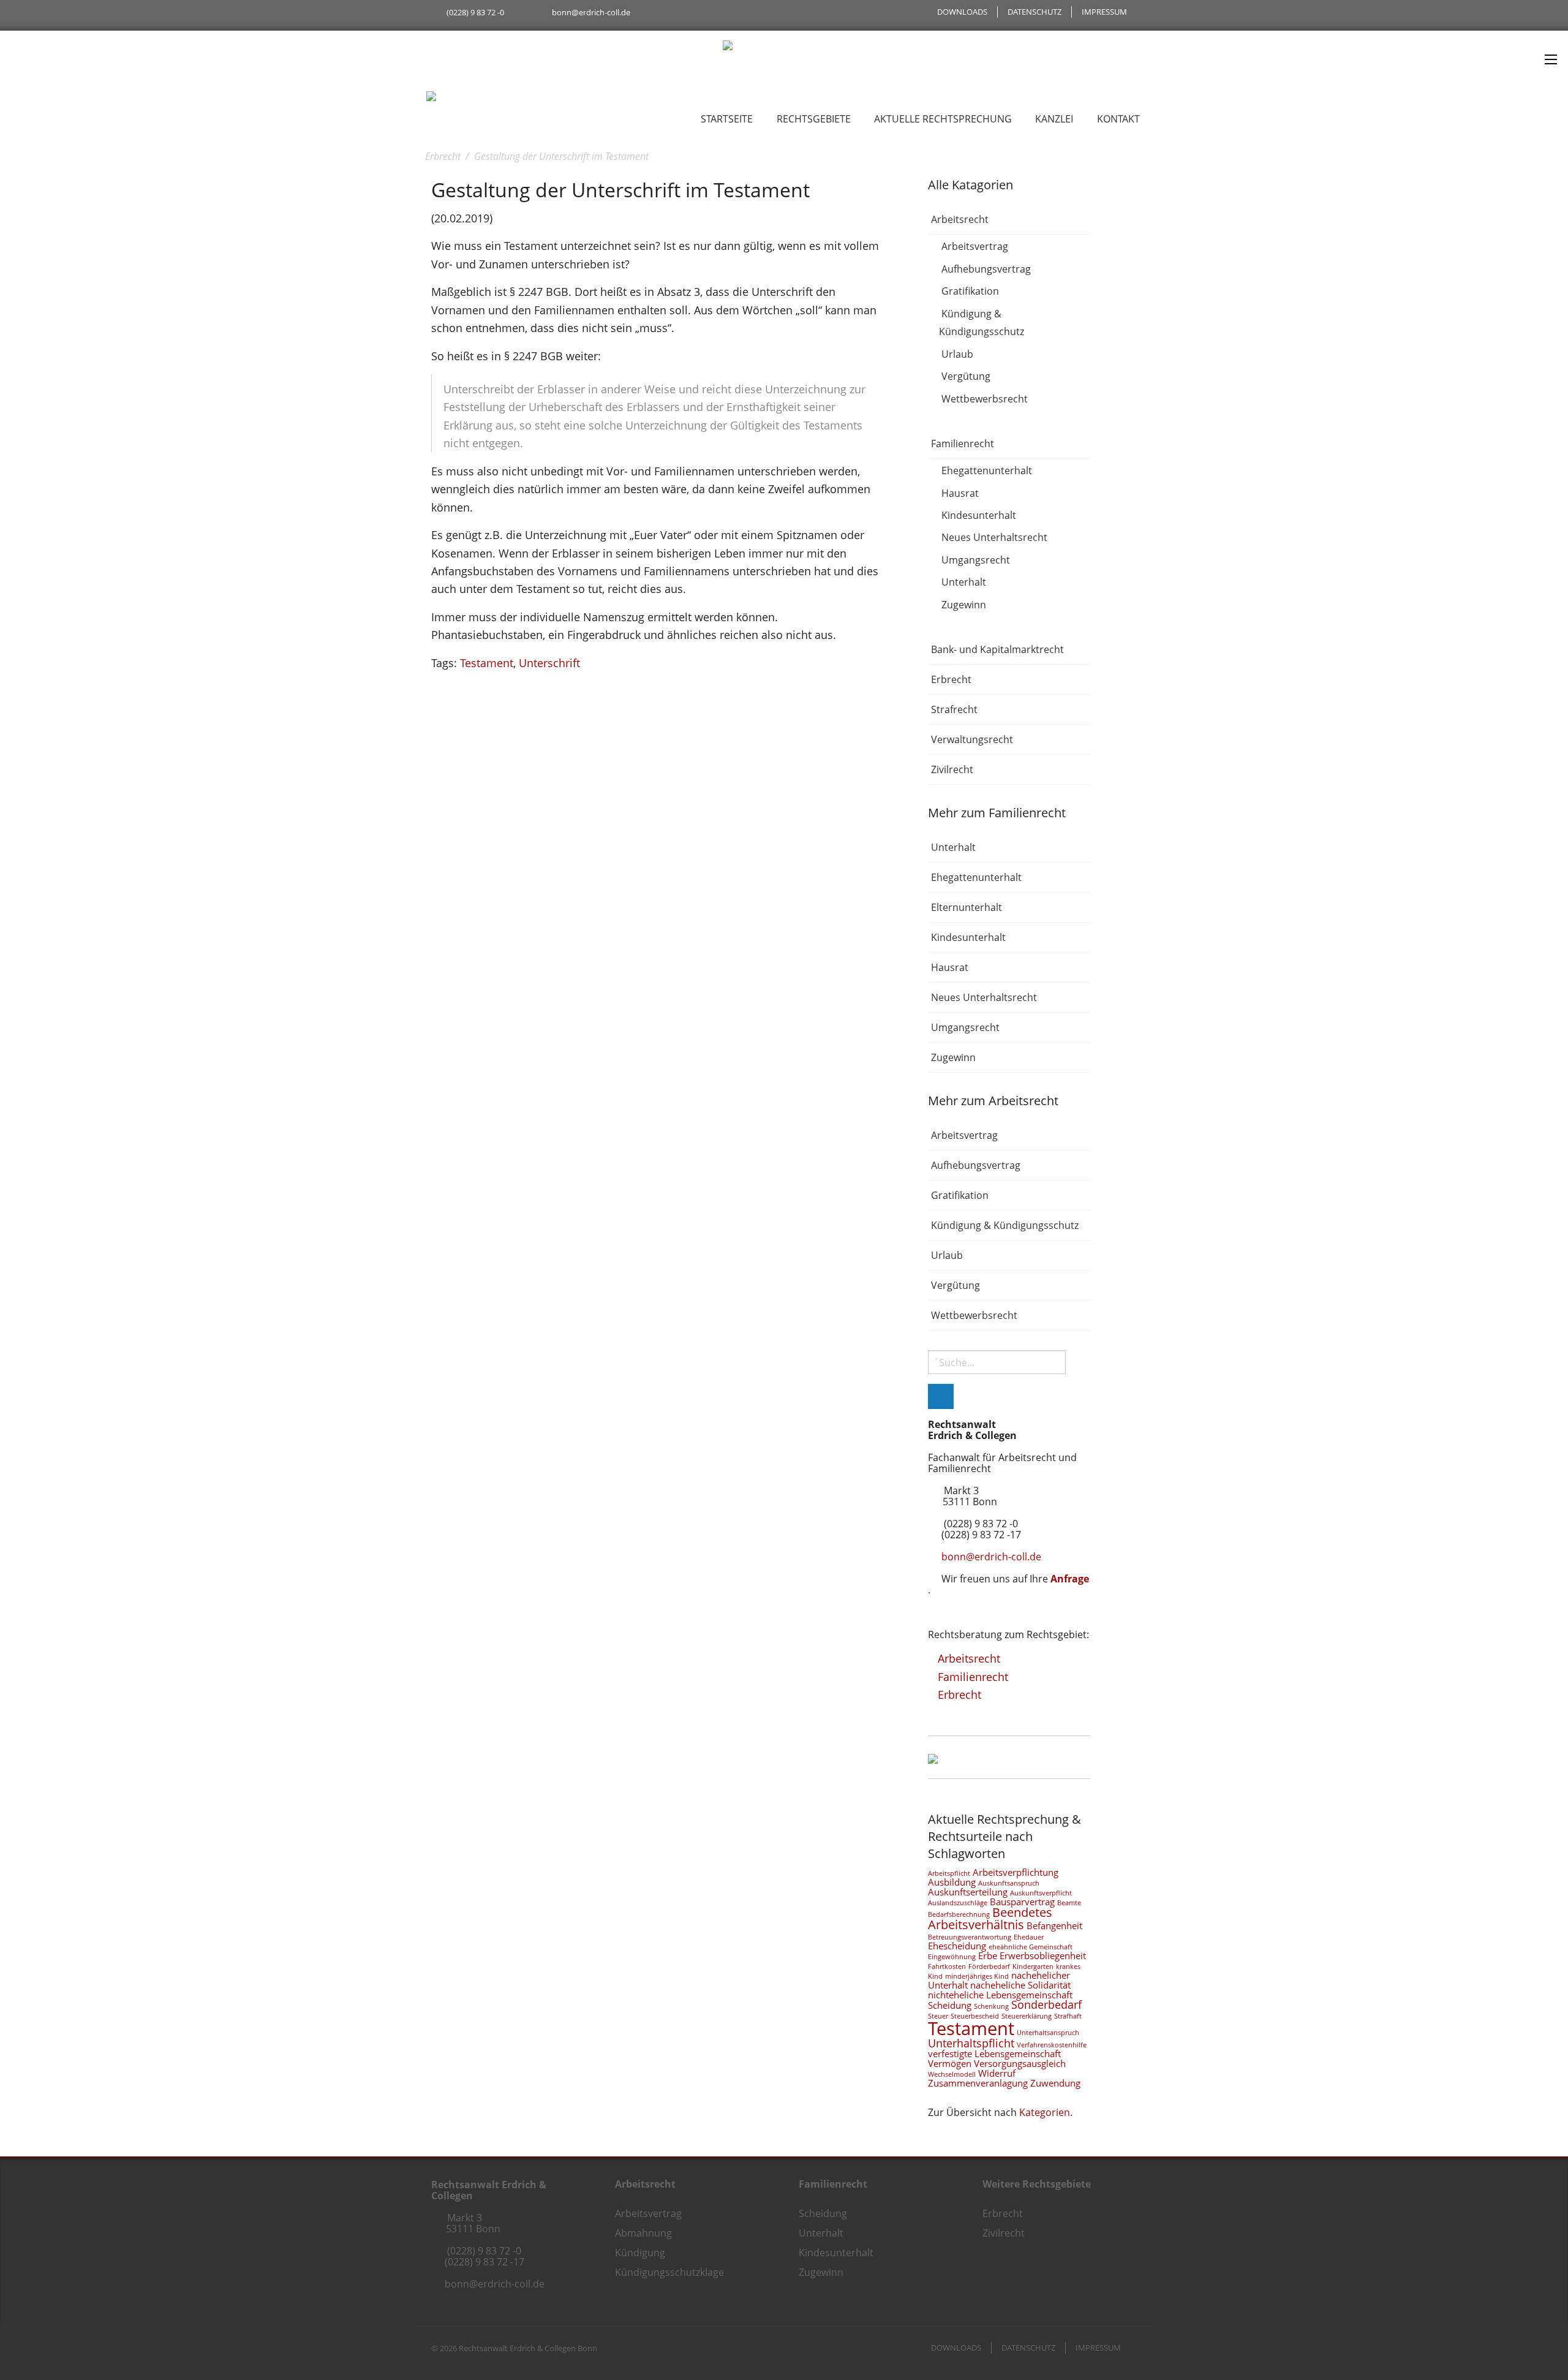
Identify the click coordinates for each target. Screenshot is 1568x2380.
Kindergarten (1033, 1966)
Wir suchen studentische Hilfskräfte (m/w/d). (512, 37)
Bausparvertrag (1022, 1902)
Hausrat (960, 493)
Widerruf (997, 2073)
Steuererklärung (1027, 2016)
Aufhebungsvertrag (986, 269)
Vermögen (950, 2063)
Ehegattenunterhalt (987, 470)
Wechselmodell (952, 2074)
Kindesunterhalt (979, 515)
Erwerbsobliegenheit (1043, 1955)
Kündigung (640, 2253)
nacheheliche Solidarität (1020, 1985)
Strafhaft (1068, 2016)
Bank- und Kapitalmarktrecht (997, 649)
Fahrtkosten (947, 1966)
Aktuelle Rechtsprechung (943, 119)
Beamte (1069, 1903)
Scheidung (950, 2005)
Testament (487, 663)
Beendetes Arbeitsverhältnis (990, 1918)
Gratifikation (970, 292)
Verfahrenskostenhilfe (1052, 2045)
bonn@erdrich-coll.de (591, 12)
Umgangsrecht (976, 560)
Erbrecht (951, 679)
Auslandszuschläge (958, 1903)
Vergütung (966, 377)
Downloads (962, 12)
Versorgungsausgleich (1020, 2063)
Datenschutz (1035, 12)
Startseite (727, 119)
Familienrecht (963, 444)
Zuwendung (1055, 2083)
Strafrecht (954, 709)
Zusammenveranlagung (978, 2083)
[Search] (941, 1396)
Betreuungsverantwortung (970, 1937)
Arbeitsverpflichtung (1016, 1872)
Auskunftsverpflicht (1041, 1893)
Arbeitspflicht (949, 1873)
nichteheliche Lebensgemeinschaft (1000, 1995)
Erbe (988, 1955)
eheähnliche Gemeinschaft (1031, 1947)
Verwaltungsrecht (972, 739)
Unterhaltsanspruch (1048, 2033)
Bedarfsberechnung (959, 1914)
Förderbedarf (989, 1966)
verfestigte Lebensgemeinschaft (994, 2053)
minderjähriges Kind (977, 1976)
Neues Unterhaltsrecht (994, 538)
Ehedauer (1029, 1937)
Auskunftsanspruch (1009, 1883)
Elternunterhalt (967, 907)
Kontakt (1118, 119)
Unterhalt (964, 583)
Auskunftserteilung (968, 1892)
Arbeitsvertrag (975, 247)
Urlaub (957, 354)
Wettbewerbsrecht (985, 399)
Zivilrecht (952, 769)
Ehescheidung (957, 1946)
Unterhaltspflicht (971, 2043)
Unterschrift (549, 663)
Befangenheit (1054, 1925)
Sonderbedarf (1046, 2004)
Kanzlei (1054, 119)
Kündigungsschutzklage (669, 2272)
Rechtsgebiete (814, 119)
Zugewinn (964, 605)
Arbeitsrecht (960, 219)
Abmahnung (643, 2233)
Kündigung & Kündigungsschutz (982, 323)
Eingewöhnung (952, 1957)
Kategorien (1045, 2112)
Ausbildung (952, 1882)
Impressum (1104, 12)
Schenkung (991, 2006)
